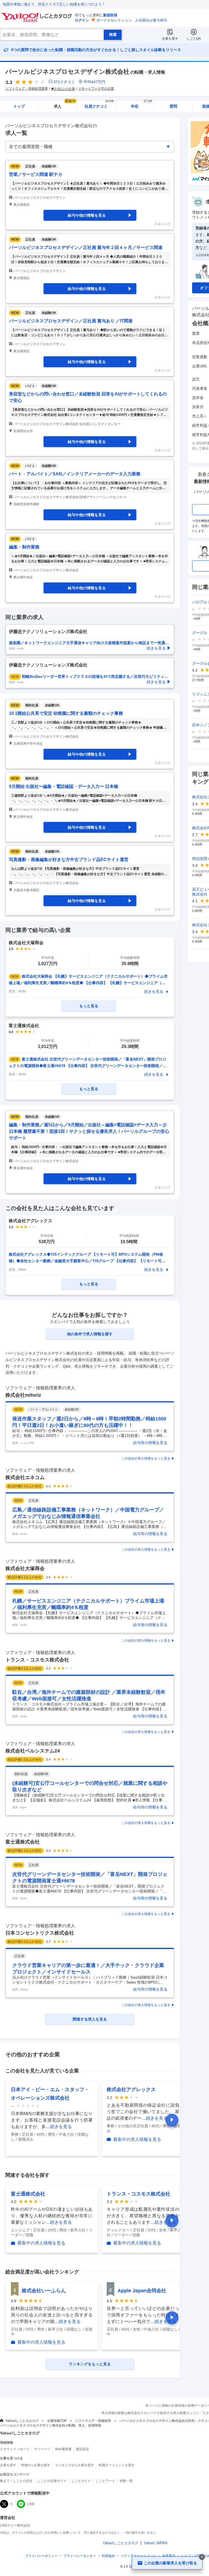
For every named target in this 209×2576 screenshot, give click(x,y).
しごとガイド (81, 2481)
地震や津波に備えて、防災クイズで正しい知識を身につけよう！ (54, 4)
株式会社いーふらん (44, 2291)
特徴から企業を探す (36, 2465)
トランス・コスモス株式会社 (37, 1660)
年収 (142, 105)
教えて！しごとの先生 (16, 2481)
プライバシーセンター (80, 2556)
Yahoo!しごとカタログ (22, 2421)
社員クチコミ (99, 105)
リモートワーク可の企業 (96, 89)
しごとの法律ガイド (52, 2481)
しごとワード (105, 2481)
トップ (19, 106)
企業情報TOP (57, 2421)
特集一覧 (126, 2481)
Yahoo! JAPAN (155, 2543)
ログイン (82, 20)
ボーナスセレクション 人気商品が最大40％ (132, 20)
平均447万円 (94, 82)
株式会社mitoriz (23, 1395)
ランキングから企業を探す (75, 2465)
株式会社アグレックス (131, 2090)
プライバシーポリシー (41, 2556)
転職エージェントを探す (117, 2465)
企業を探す (170, 39)
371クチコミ (64, 82)
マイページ (42, 2449)
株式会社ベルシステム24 (33, 1751)
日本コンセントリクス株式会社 (40, 1933)
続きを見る (154, 991)
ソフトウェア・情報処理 (93, 2421)
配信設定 (83, 2449)
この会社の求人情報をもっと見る (146, 1458)
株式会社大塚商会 (25, 1568)
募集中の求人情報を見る (137, 2139)
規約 (108, 2556)
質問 (173, 106)
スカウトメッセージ (15, 2449)
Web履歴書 (63, 2449)
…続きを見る (59, 2127)
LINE (31, 2504)
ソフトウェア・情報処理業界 (27, 89)
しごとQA (194, 39)
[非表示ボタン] (202, 2557)
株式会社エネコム (25, 1477)
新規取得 (110, 15)
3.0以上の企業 (65, 89)
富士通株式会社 (23, 1842)
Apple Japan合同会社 (142, 2291)
